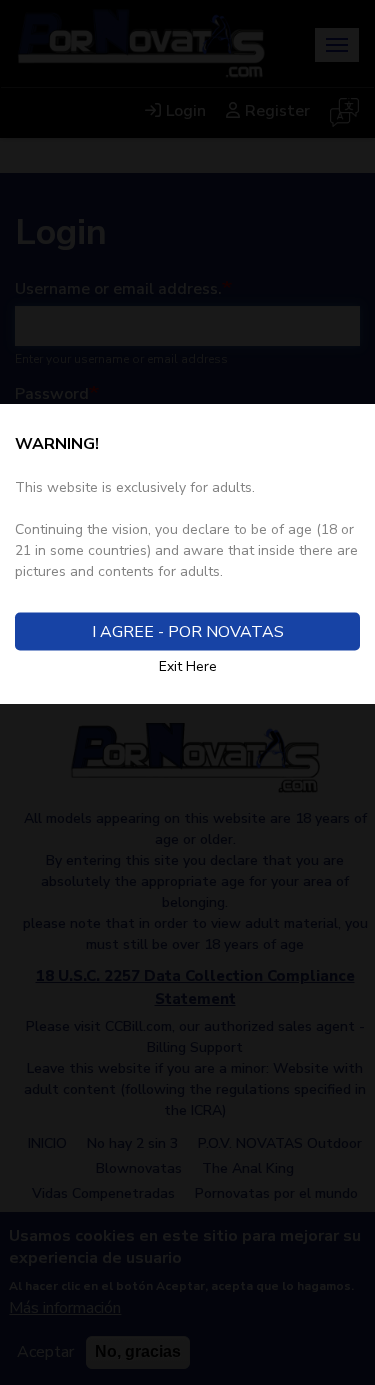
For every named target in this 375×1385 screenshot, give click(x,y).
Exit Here (188, 666)
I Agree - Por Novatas (188, 632)
